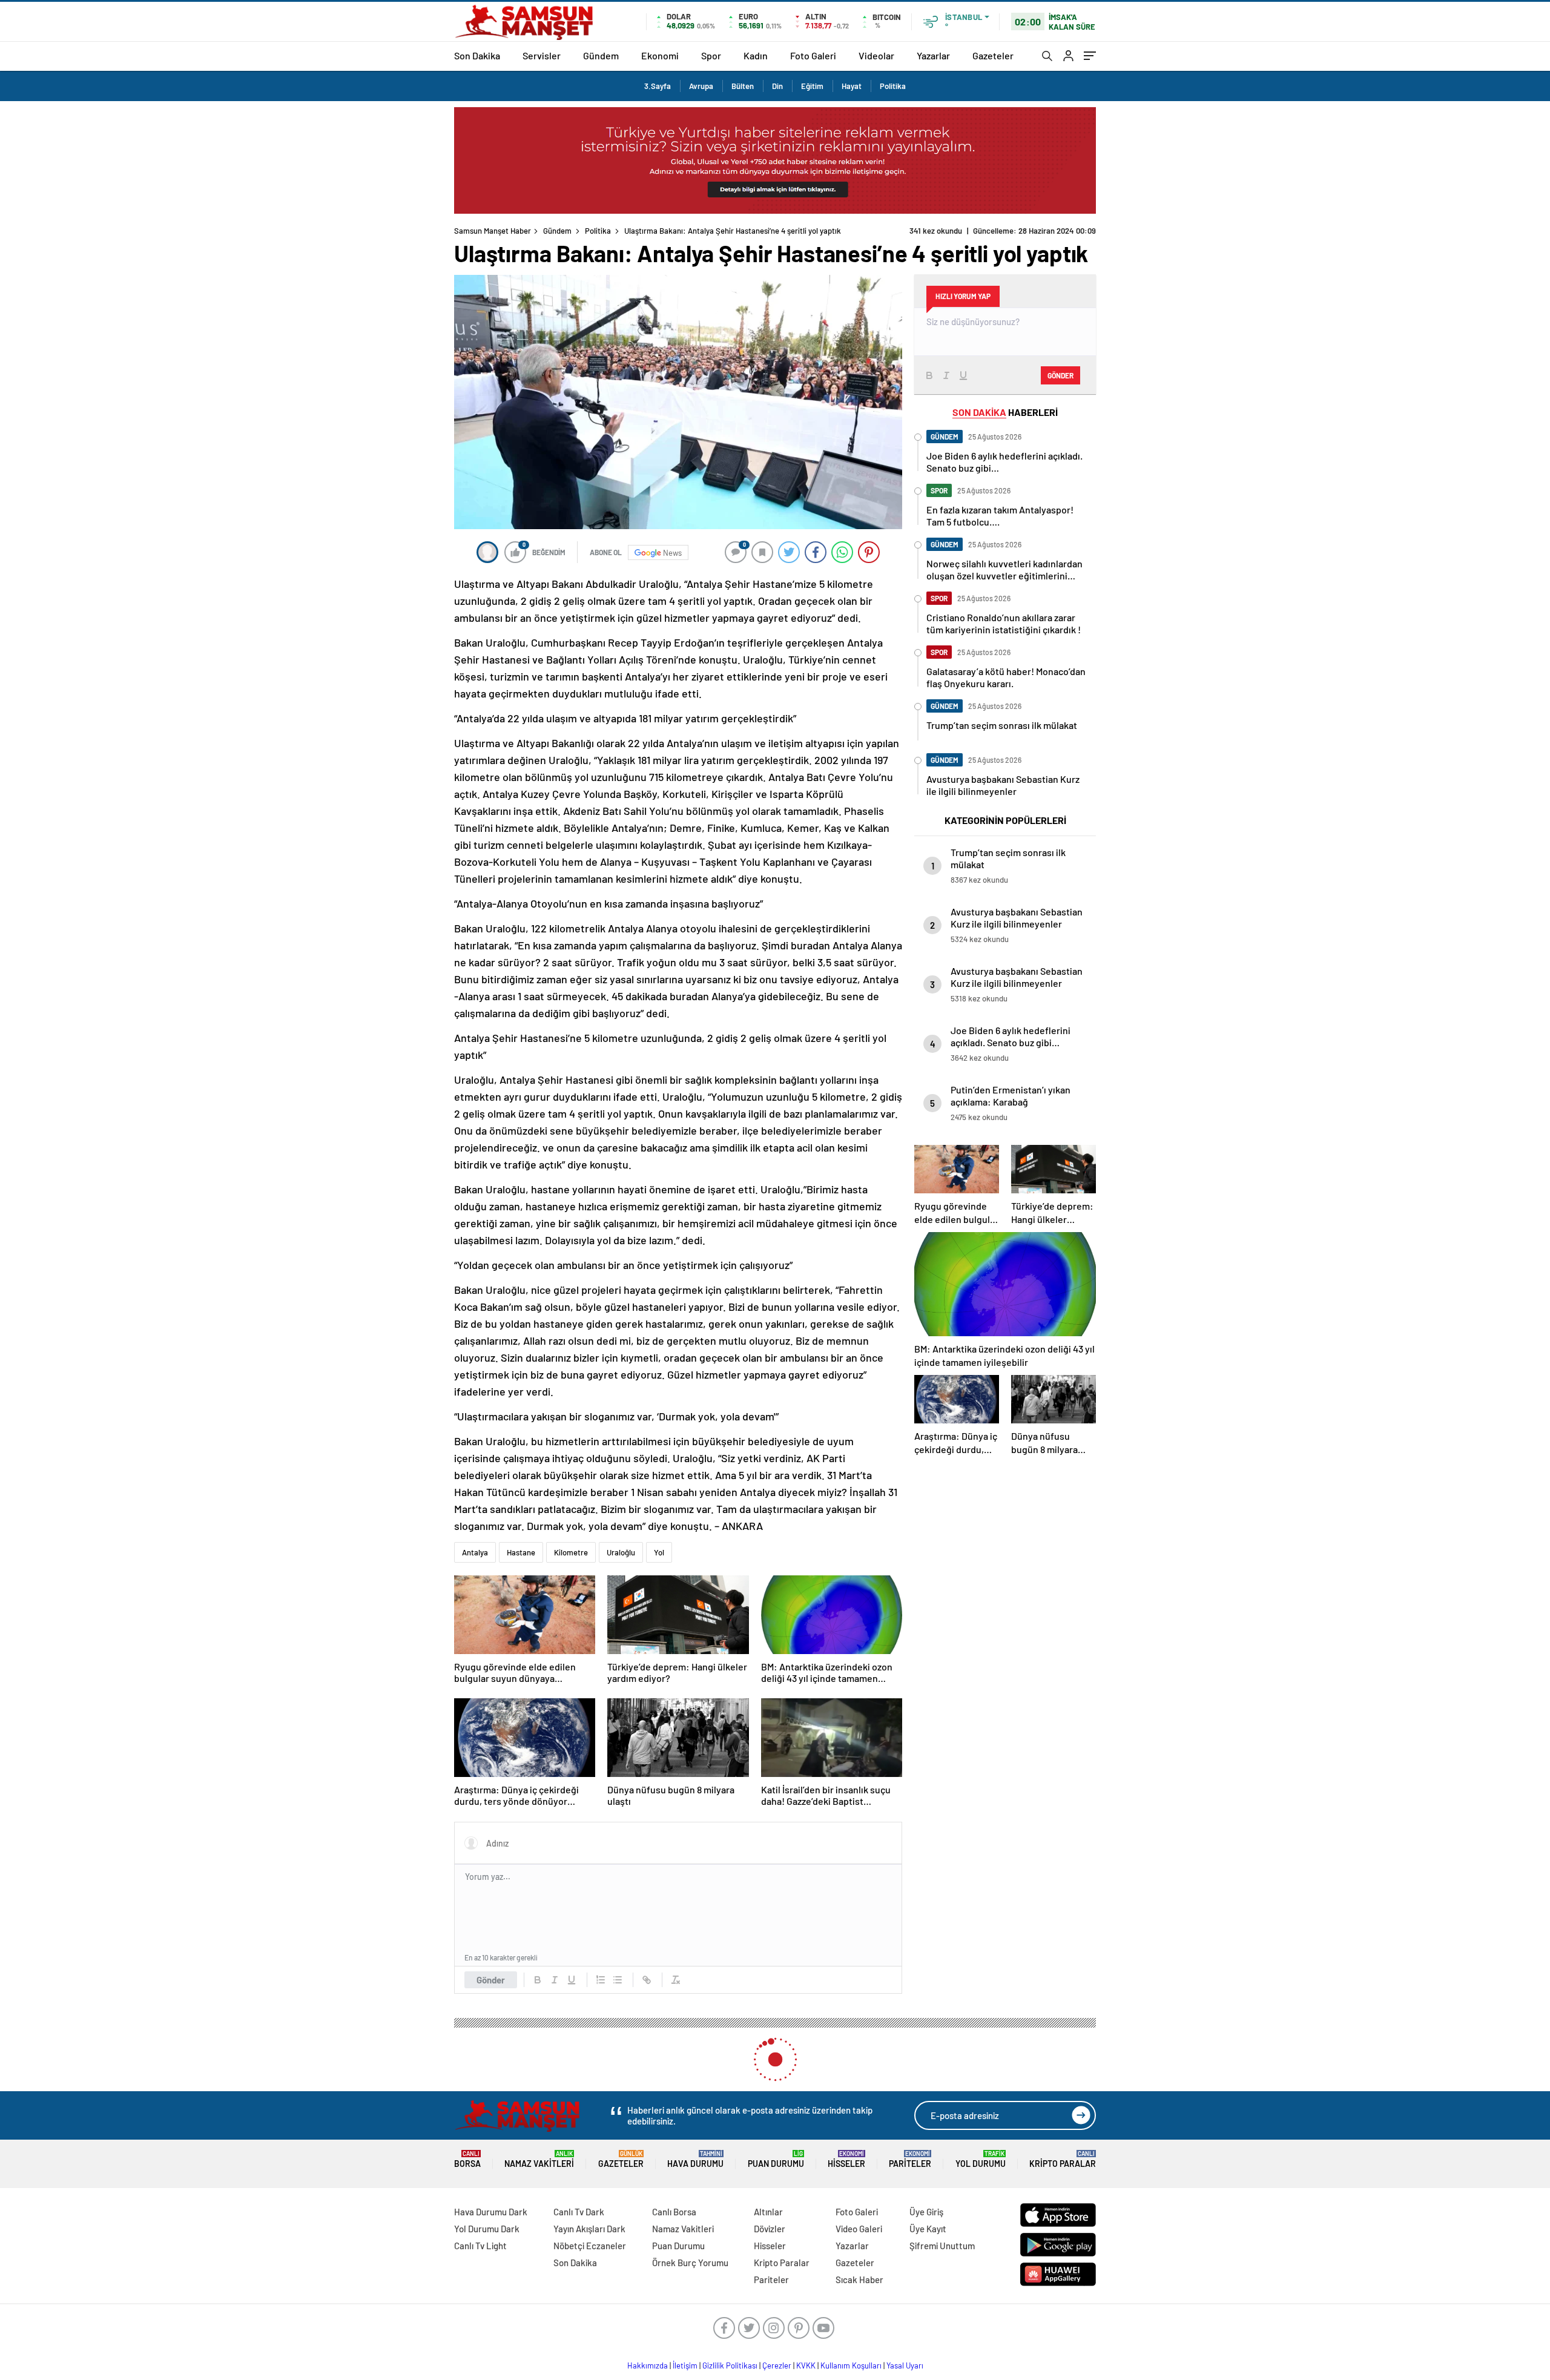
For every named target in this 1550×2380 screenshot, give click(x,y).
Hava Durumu (695, 2159)
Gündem (601, 55)
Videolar (876, 55)
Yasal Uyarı (905, 2365)
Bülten (743, 86)
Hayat (852, 86)
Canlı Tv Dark (579, 2212)
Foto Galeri (813, 55)
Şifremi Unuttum (942, 2246)
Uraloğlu (621, 1552)
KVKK (806, 2365)
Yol (659, 1552)
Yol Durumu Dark (487, 2229)
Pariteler (910, 2159)
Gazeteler (993, 55)
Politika (893, 86)
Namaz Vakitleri (539, 2159)
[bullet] (618, 1980)
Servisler (542, 55)
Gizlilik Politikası (730, 2365)
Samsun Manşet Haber (493, 231)
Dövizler (770, 2229)
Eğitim (812, 86)
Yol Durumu (981, 2159)
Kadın (756, 55)
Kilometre (571, 1552)
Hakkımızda (648, 2365)
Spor (711, 55)
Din (777, 86)
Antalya (475, 1552)
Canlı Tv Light (480, 2246)
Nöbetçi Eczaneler (590, 2246)
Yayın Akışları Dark (589, 2229)
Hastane (521, 1552)
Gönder (491, 1980)
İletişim (685, 2365)
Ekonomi (660, 55)
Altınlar (768, 2212)
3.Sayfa (658, 86)
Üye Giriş (926, 2212)
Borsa (467, 2159)
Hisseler (846, 2159)
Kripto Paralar (1063, 2159)
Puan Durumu (776, 2159)
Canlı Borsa (674, 2212)
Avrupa (701, 86)
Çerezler (777, 2365)
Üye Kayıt (928, 2229)
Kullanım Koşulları (851, 2365)
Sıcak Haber (859, 2279)
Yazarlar (933, 55)
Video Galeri (859, 2229)
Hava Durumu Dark (491, 2212)
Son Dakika (477, 55)
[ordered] (601, 1980)
